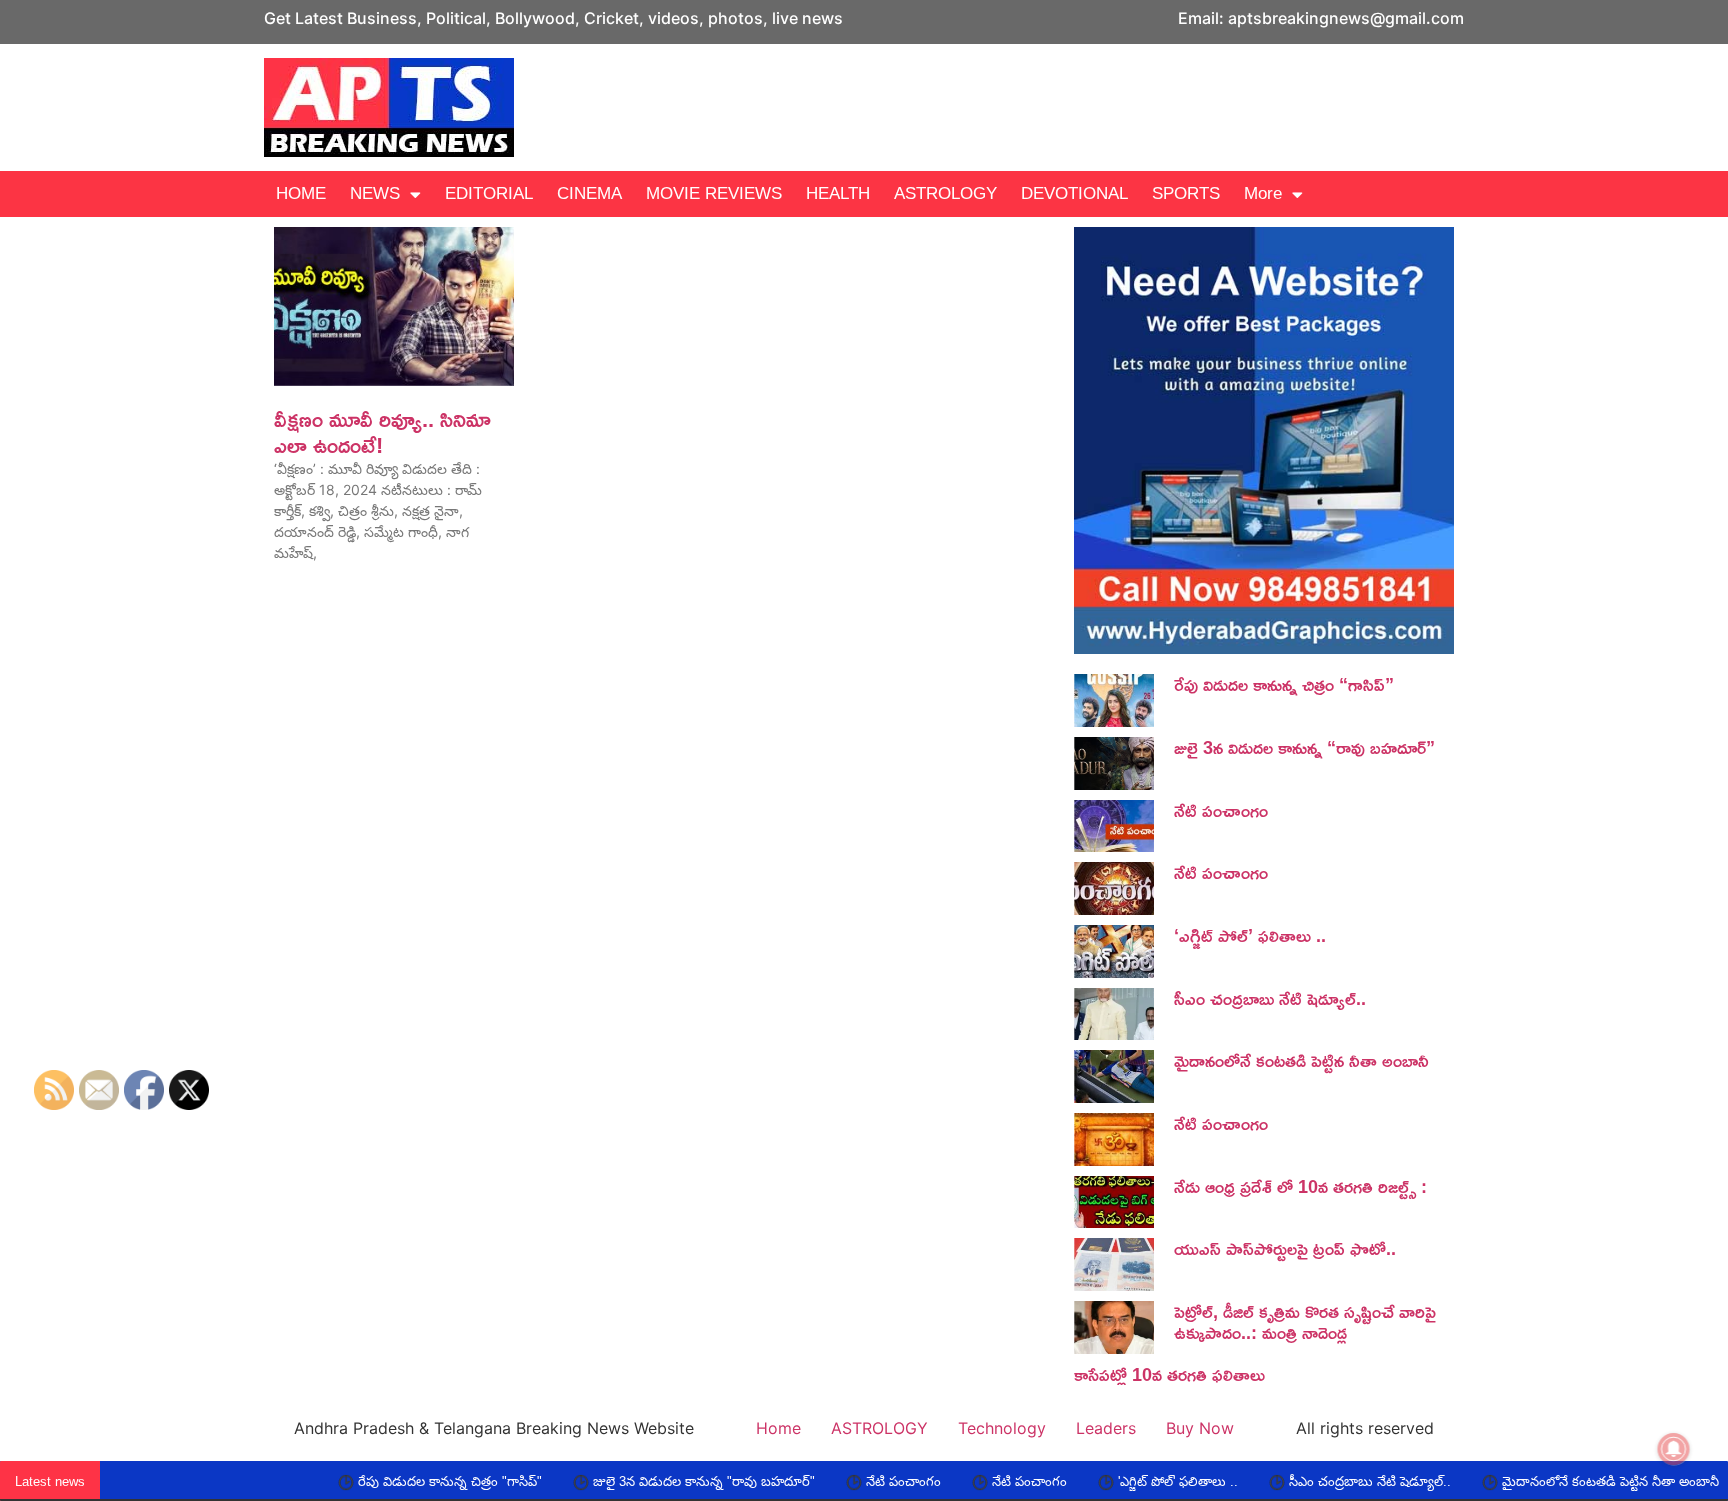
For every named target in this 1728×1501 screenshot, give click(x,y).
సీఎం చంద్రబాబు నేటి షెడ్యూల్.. (1270, 998)
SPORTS (1186, 193)
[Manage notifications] (1674, 1449)
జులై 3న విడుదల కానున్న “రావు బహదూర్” (1304, 747)
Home (778, 1428)
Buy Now (1200, 1428)
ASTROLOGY (945, 193)
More (1263, 193)
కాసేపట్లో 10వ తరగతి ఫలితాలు (1169, 1374)
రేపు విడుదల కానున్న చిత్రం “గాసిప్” (1284, 684)
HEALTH (838, 193)
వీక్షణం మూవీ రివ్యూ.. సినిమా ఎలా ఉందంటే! (382, 432)
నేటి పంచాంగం (1221, 810)
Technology (1002, 1428)
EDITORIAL (489, 193)
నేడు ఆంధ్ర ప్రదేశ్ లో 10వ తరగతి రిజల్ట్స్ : (1300, 1186)
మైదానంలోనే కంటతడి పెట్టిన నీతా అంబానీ (1301, 1060)
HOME (301, 193)
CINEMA (589, 193)
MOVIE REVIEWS (714, 193)
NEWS (375, 193)
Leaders (1106, 1428)
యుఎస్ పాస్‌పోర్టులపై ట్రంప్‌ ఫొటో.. (1285, 1248)
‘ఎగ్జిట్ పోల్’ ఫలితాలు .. (1250, 935)
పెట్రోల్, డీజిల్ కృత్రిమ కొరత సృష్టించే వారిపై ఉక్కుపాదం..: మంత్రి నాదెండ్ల (1305, 1322)
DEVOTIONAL (1074, 193)
